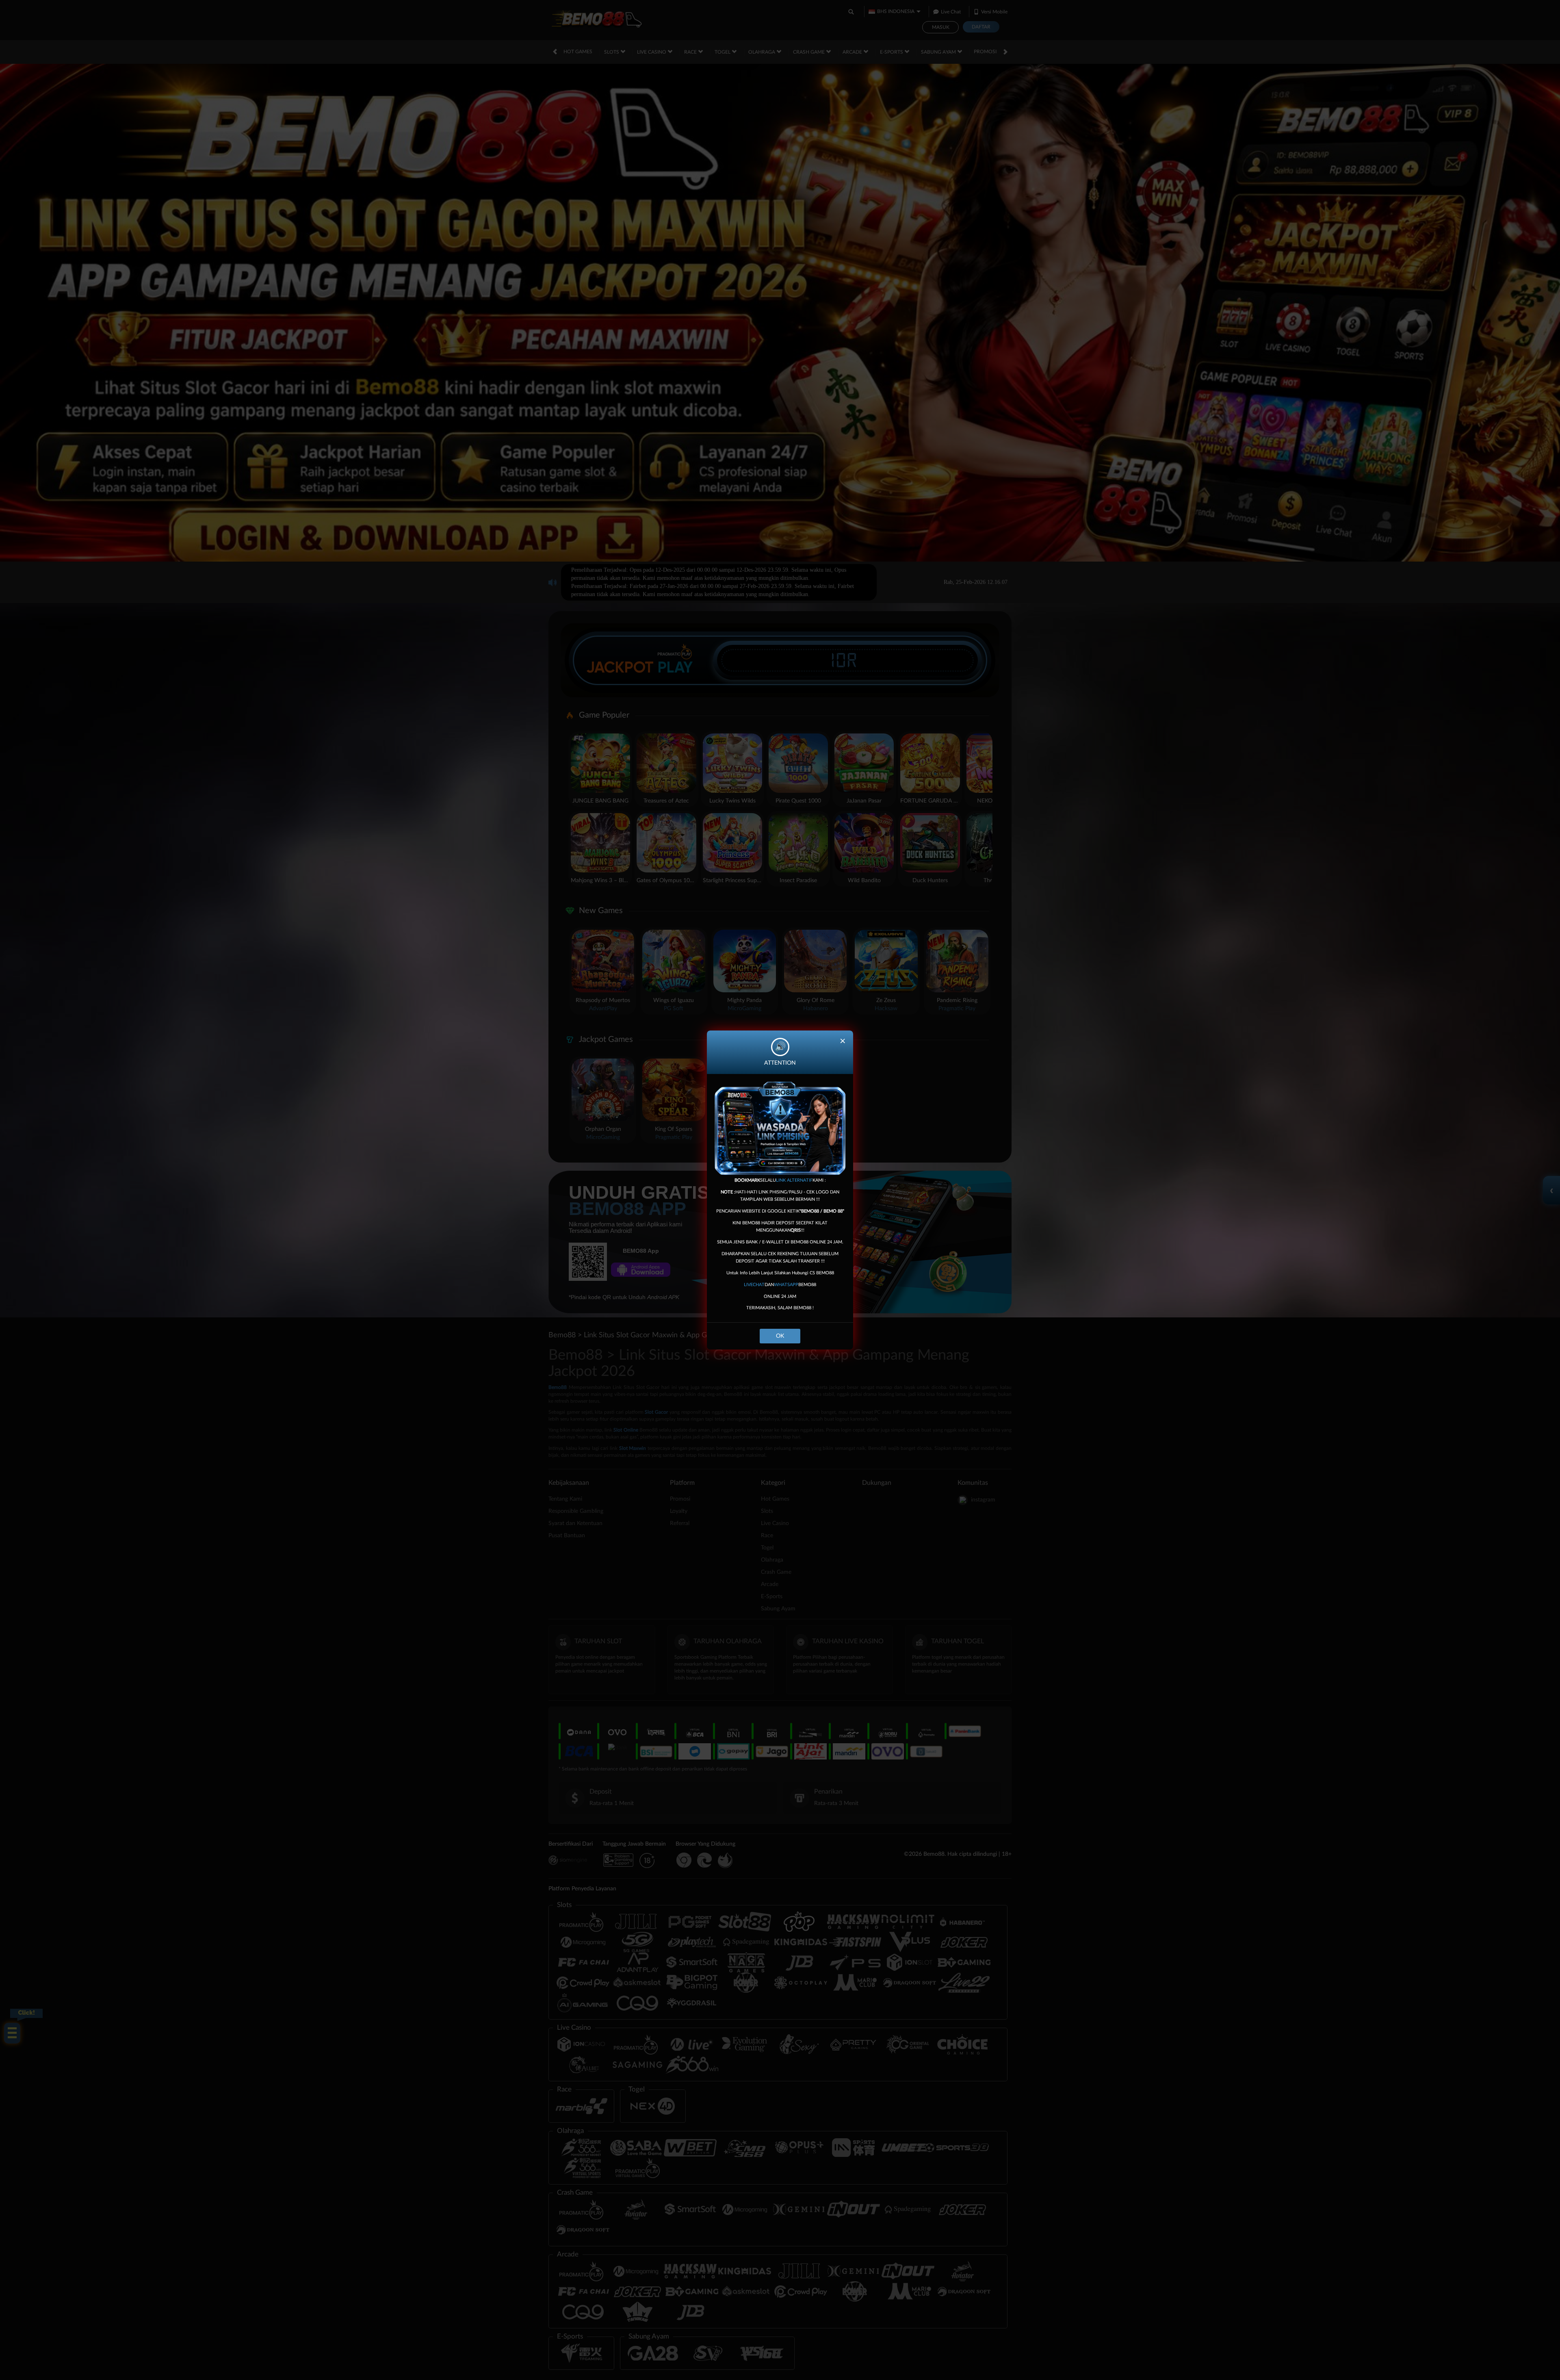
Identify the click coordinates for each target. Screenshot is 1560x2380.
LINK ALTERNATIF (794, 1180)
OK (780, 1336)
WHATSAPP (786, 1285)
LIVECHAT (754, 1285)
